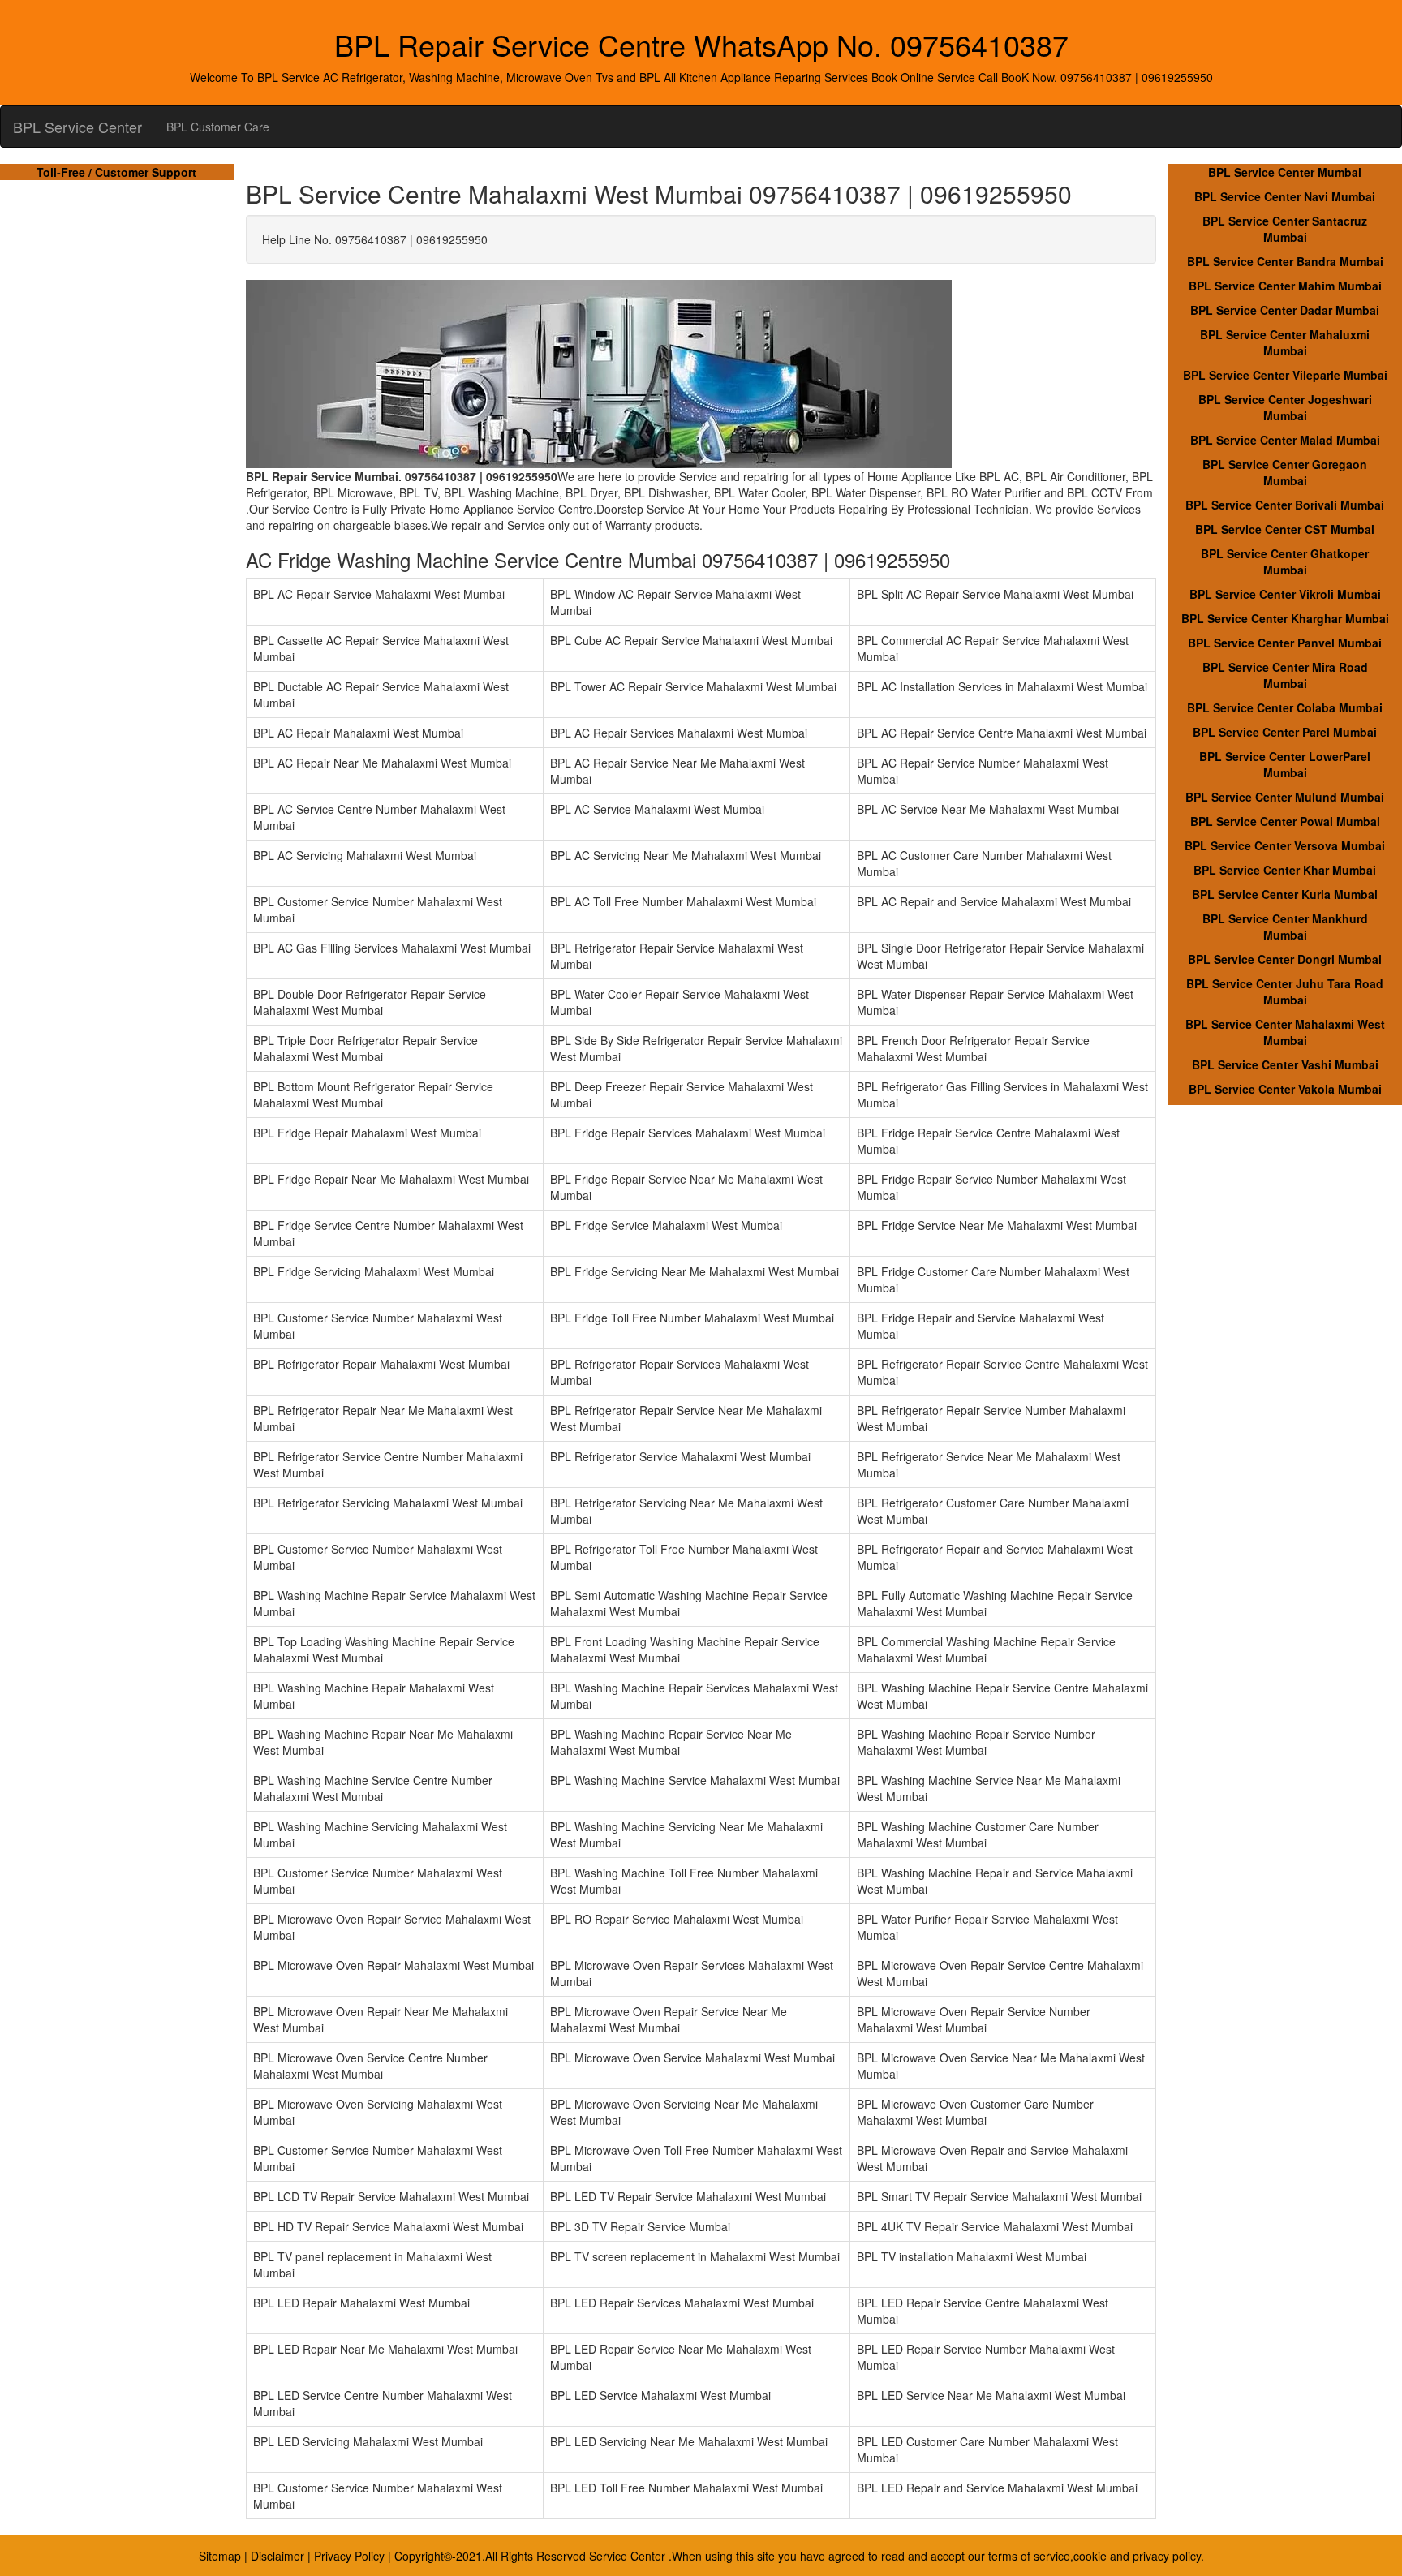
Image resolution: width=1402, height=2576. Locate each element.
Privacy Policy (349, 2556)
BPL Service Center (77, 127)
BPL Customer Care (218, 127)
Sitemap (220, 2556)
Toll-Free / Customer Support (116, 172)
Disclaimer (277, 2556)
